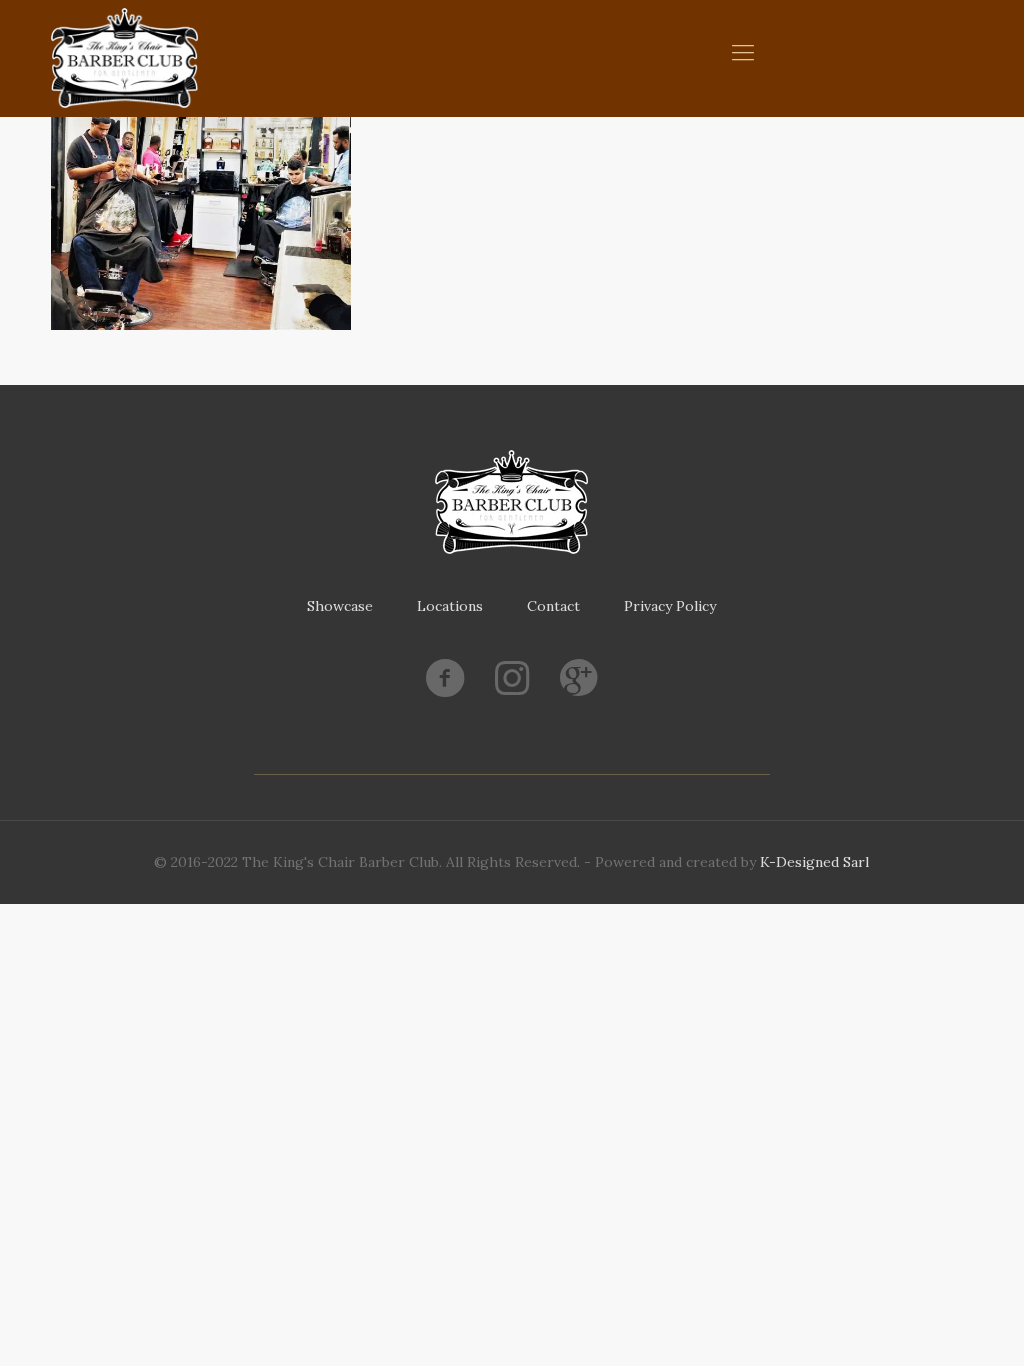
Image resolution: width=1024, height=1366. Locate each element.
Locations (450, 606)
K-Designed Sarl (814, 862)
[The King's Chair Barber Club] (124, 58)
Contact (553, 606)
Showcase (340, 606)
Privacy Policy (670, 606)
